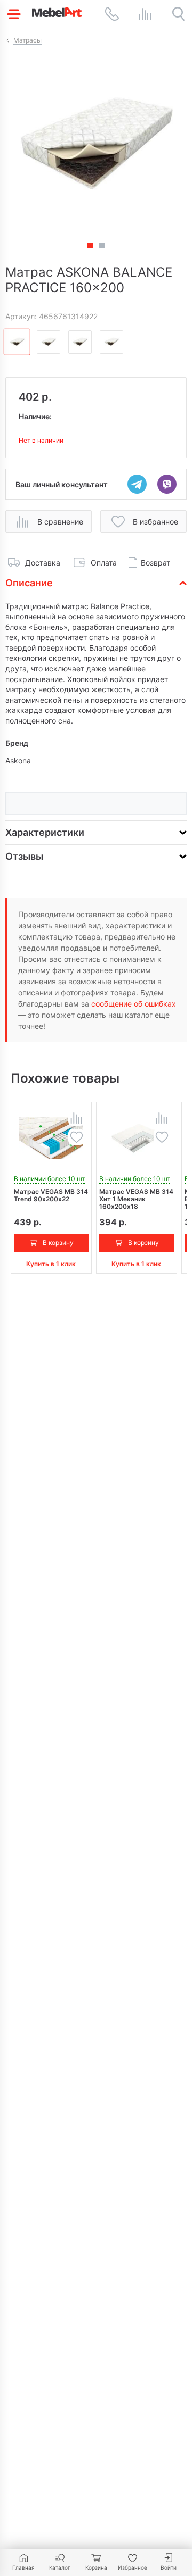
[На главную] (57, 12)
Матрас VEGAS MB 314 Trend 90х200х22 (51, 1195)
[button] (102, 245)
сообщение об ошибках (134, 1004)
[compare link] (145, 14)
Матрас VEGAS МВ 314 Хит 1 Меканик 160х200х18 (136, 1199)
